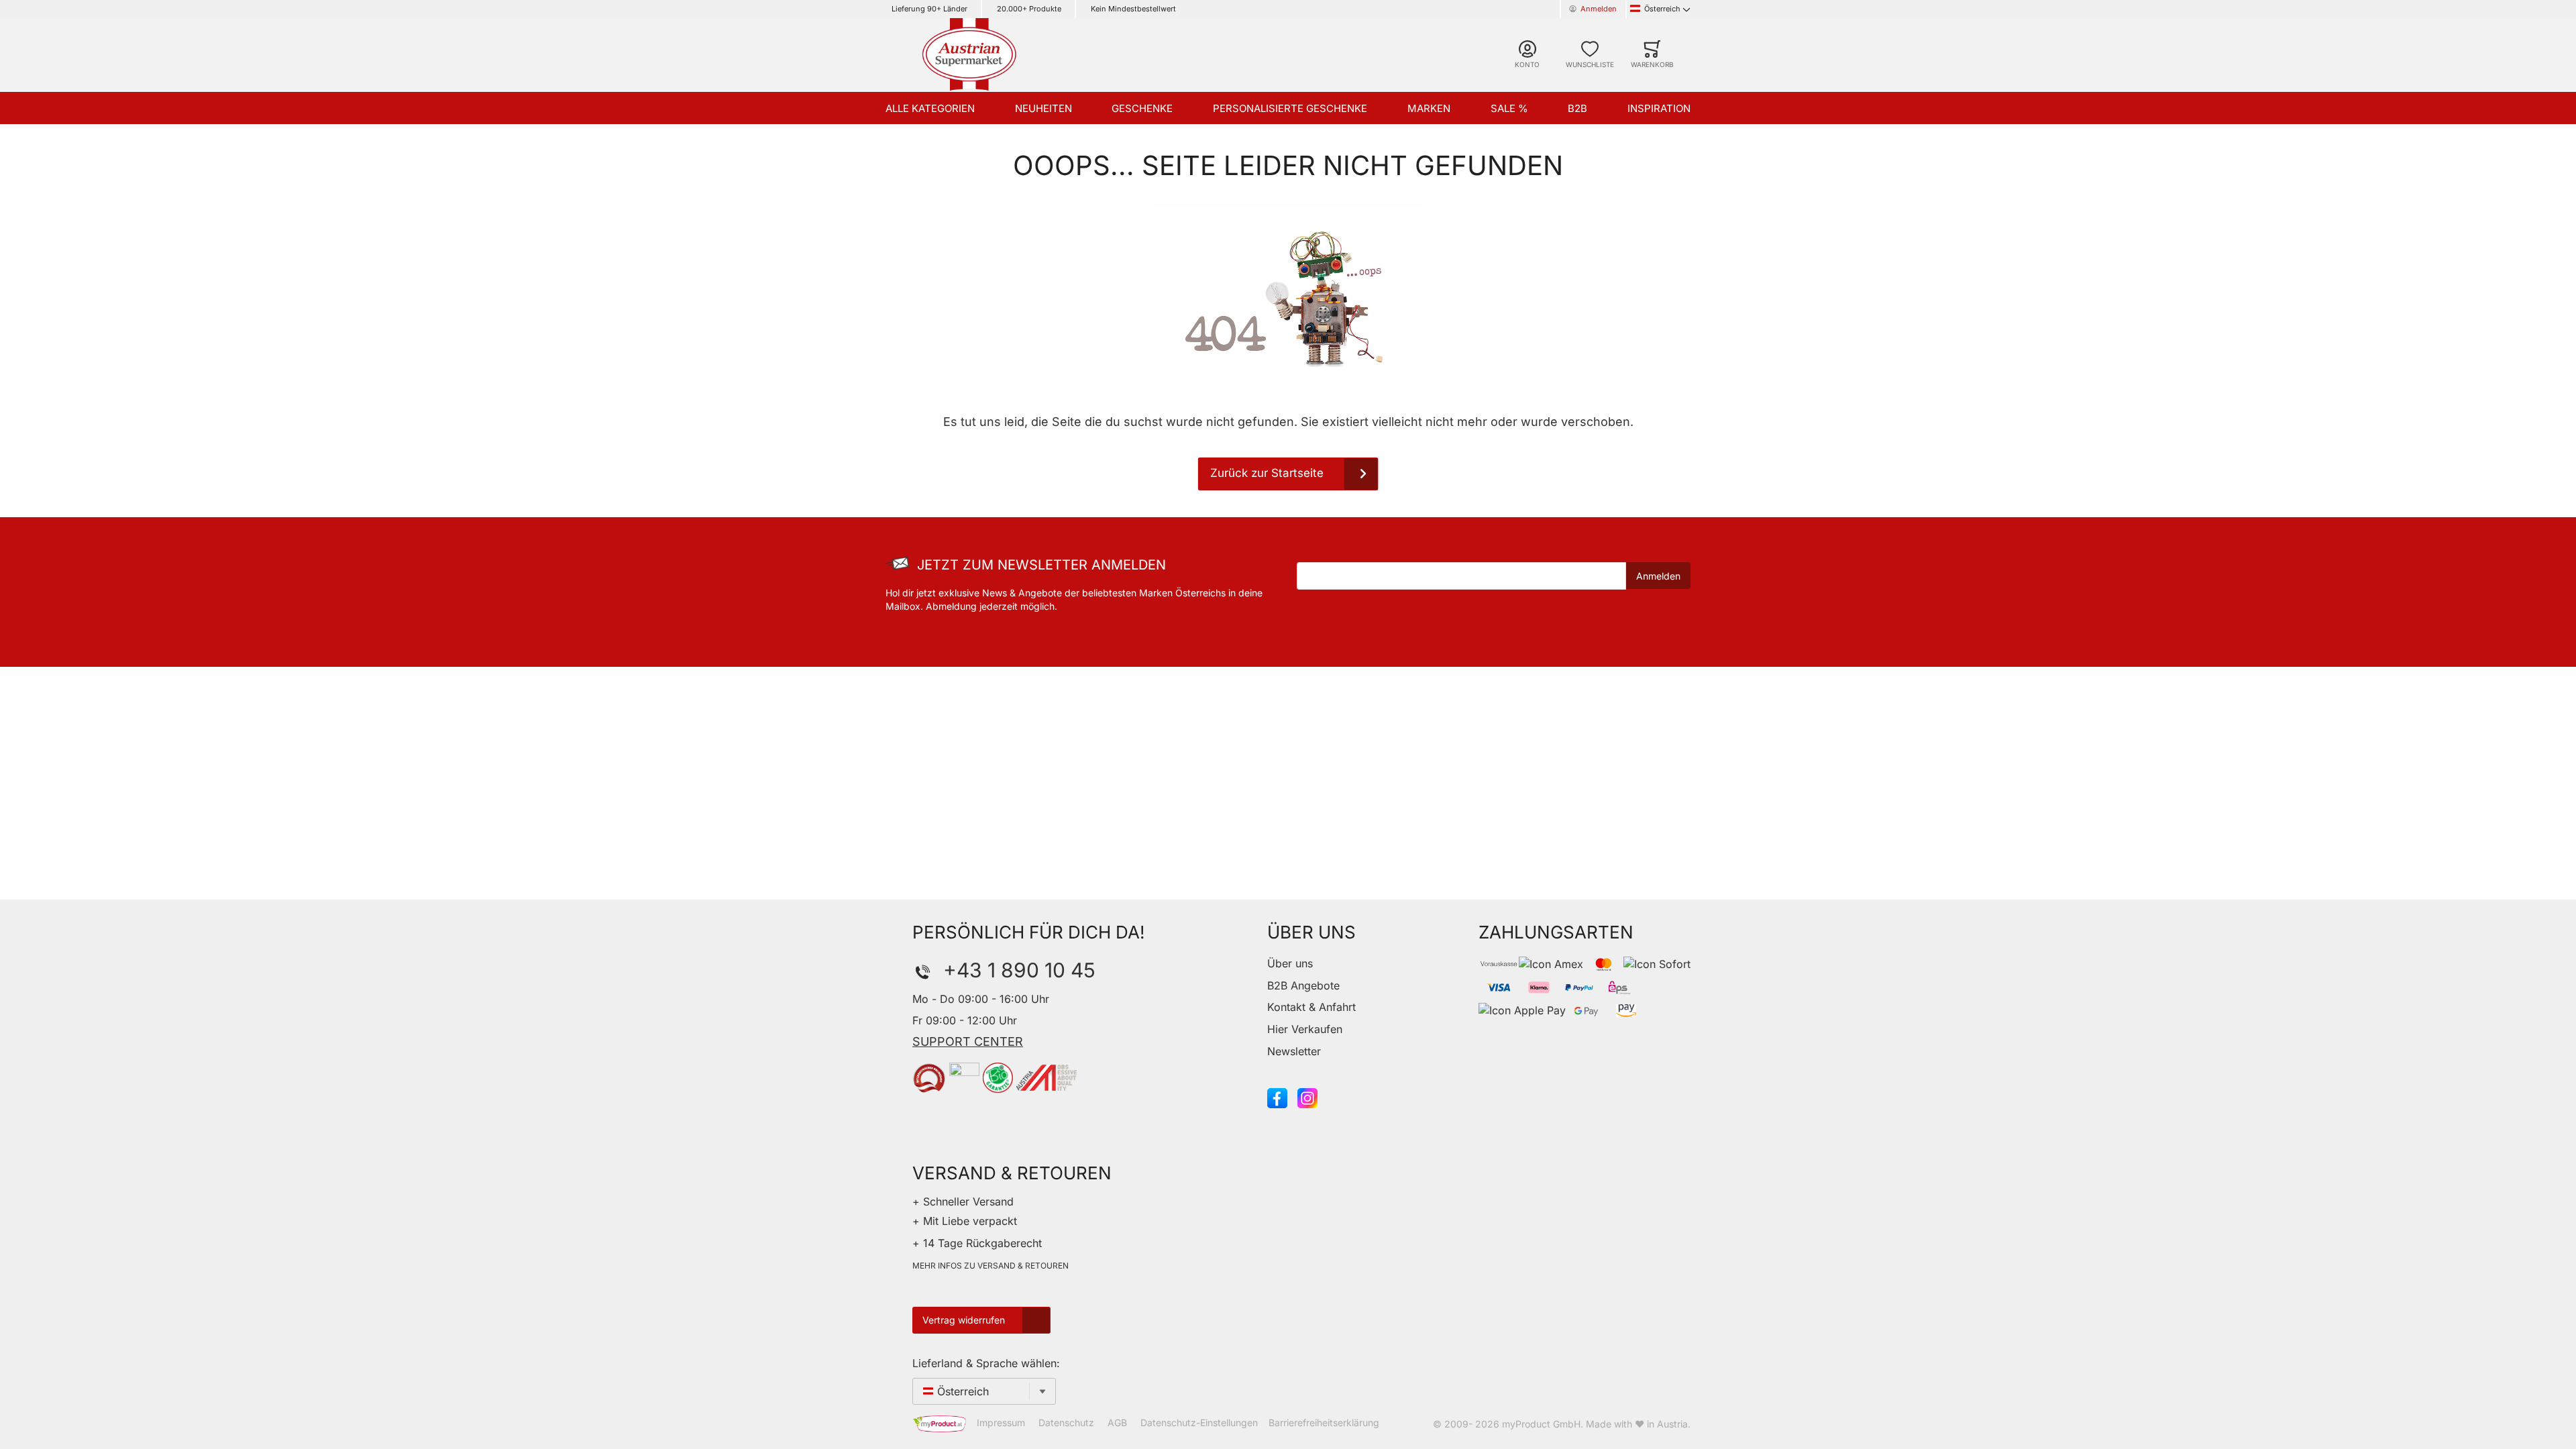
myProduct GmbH (1541, 1424)
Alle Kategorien (930, 108)
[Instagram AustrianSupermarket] (1307, 1097)
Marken (1429, 108)
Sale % (1509, 108)
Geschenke (1142, 108)
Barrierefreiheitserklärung (1324, 1423)
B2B (1577, 108)
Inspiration (1659, 108)
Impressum (1001, 1423)
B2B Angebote (1303, 985)
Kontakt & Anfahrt (1311, 1007)
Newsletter (1294, 1051)
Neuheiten (1043, 108)
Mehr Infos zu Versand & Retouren (990, 1266)
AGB (1117, 1423)
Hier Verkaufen (1305, 1029)
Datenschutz (1066, 1423)
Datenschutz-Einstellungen (1199, 1423)
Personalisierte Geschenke (1290, 108)
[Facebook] (1277, 1097)
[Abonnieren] (1658, 576)
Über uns (1290, 963)
